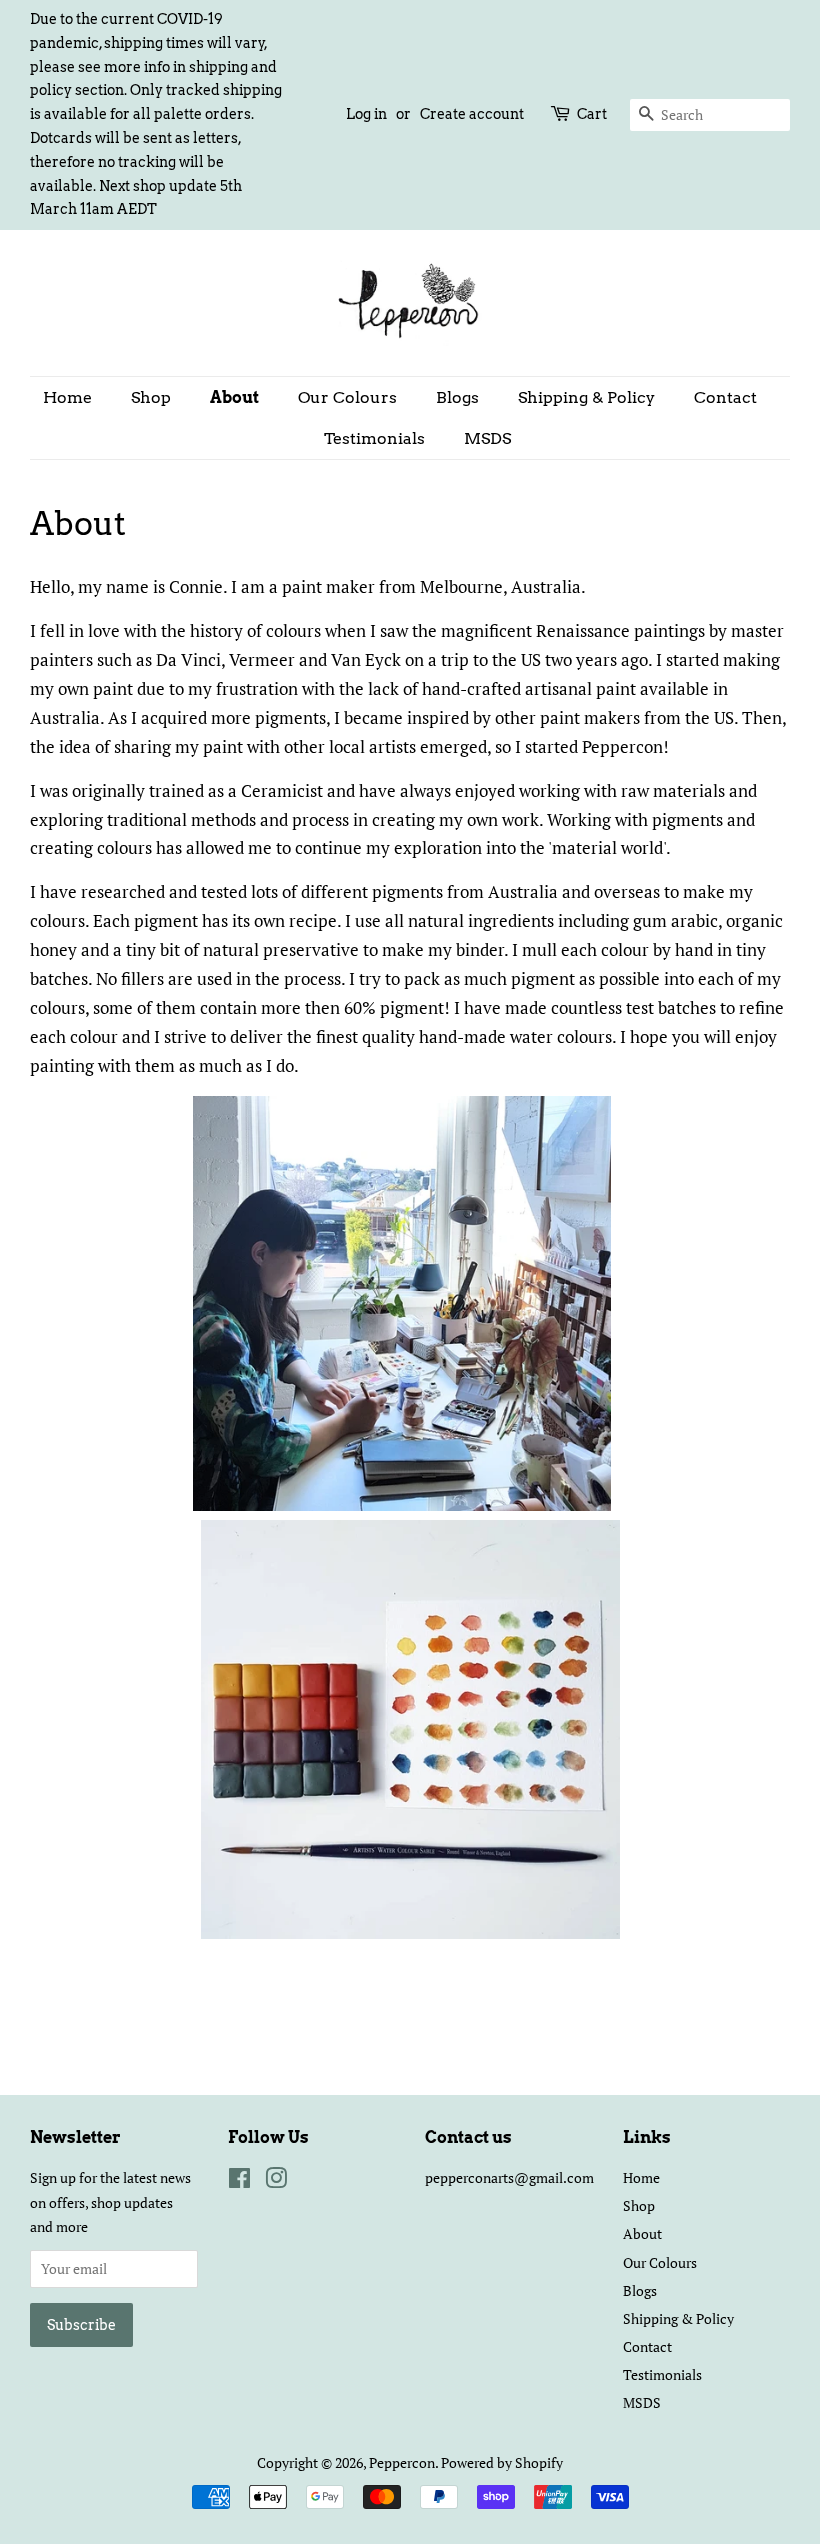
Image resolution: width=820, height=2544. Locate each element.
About (234, 397)
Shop (151, 397)
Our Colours (347, 397)
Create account (472, 114)
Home (67, 397)
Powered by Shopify (502, 2462)
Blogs (457, 397)
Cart (592, 114)
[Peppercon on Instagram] (276, 2181)
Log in (366, 114)
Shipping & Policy (586, 397)
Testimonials (374, 438)
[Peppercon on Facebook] (239, 2181)
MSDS (487, 438)
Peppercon (402, 2462)
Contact (725, 397)
